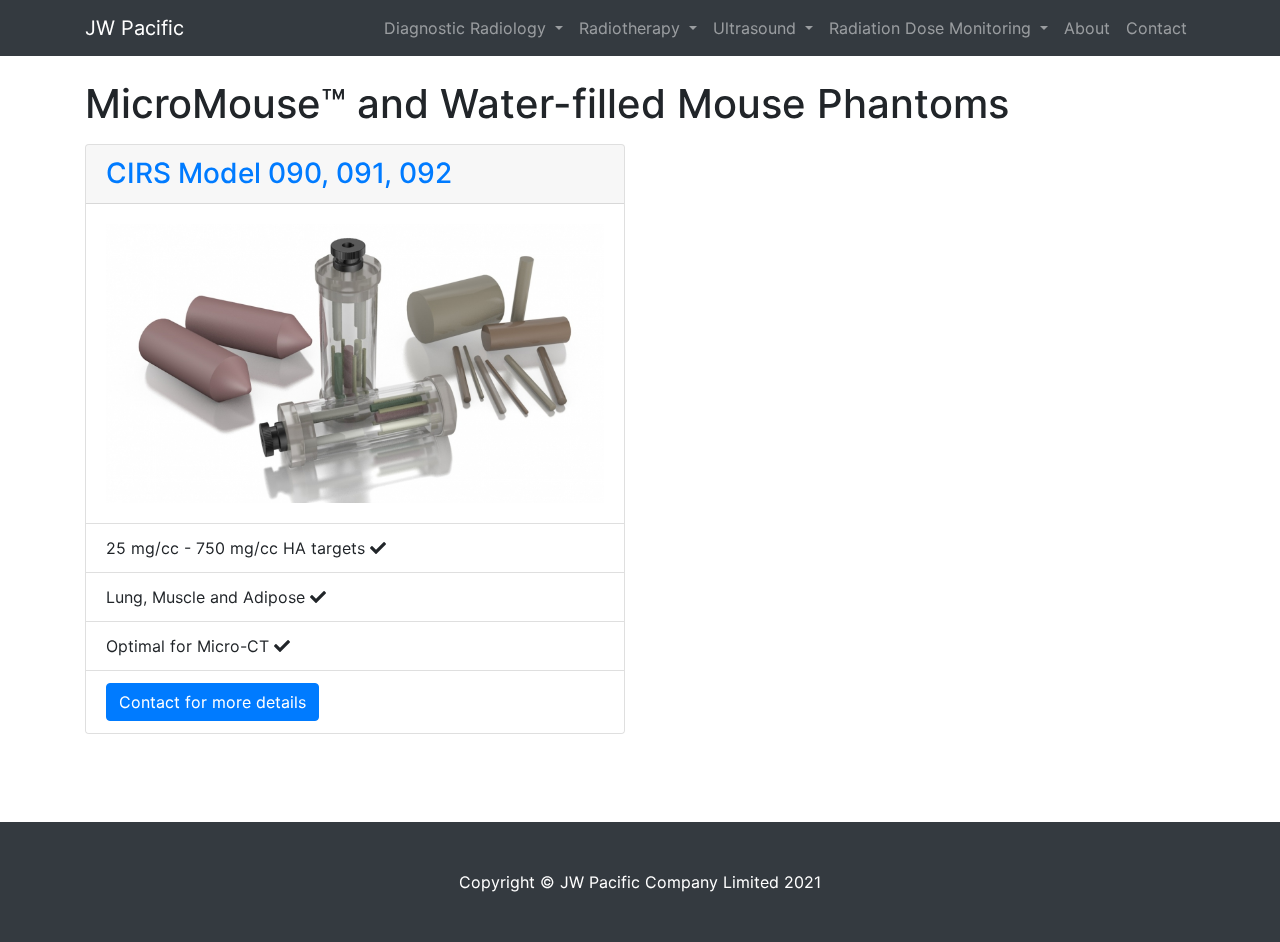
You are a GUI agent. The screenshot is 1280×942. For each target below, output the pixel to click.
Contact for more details (212, 702)
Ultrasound (757, 28)
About (1087, 28)
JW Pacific (134, 28)
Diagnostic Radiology (467, 28)
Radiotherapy (632, 28)
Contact (1156, 28)
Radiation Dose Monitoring (932, 28)
